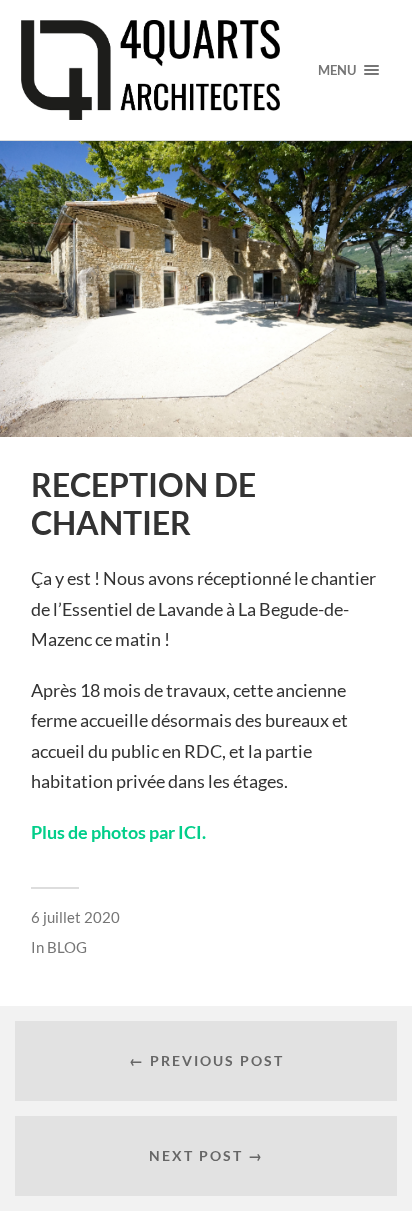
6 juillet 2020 (75, 917)
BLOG (67, 947)
